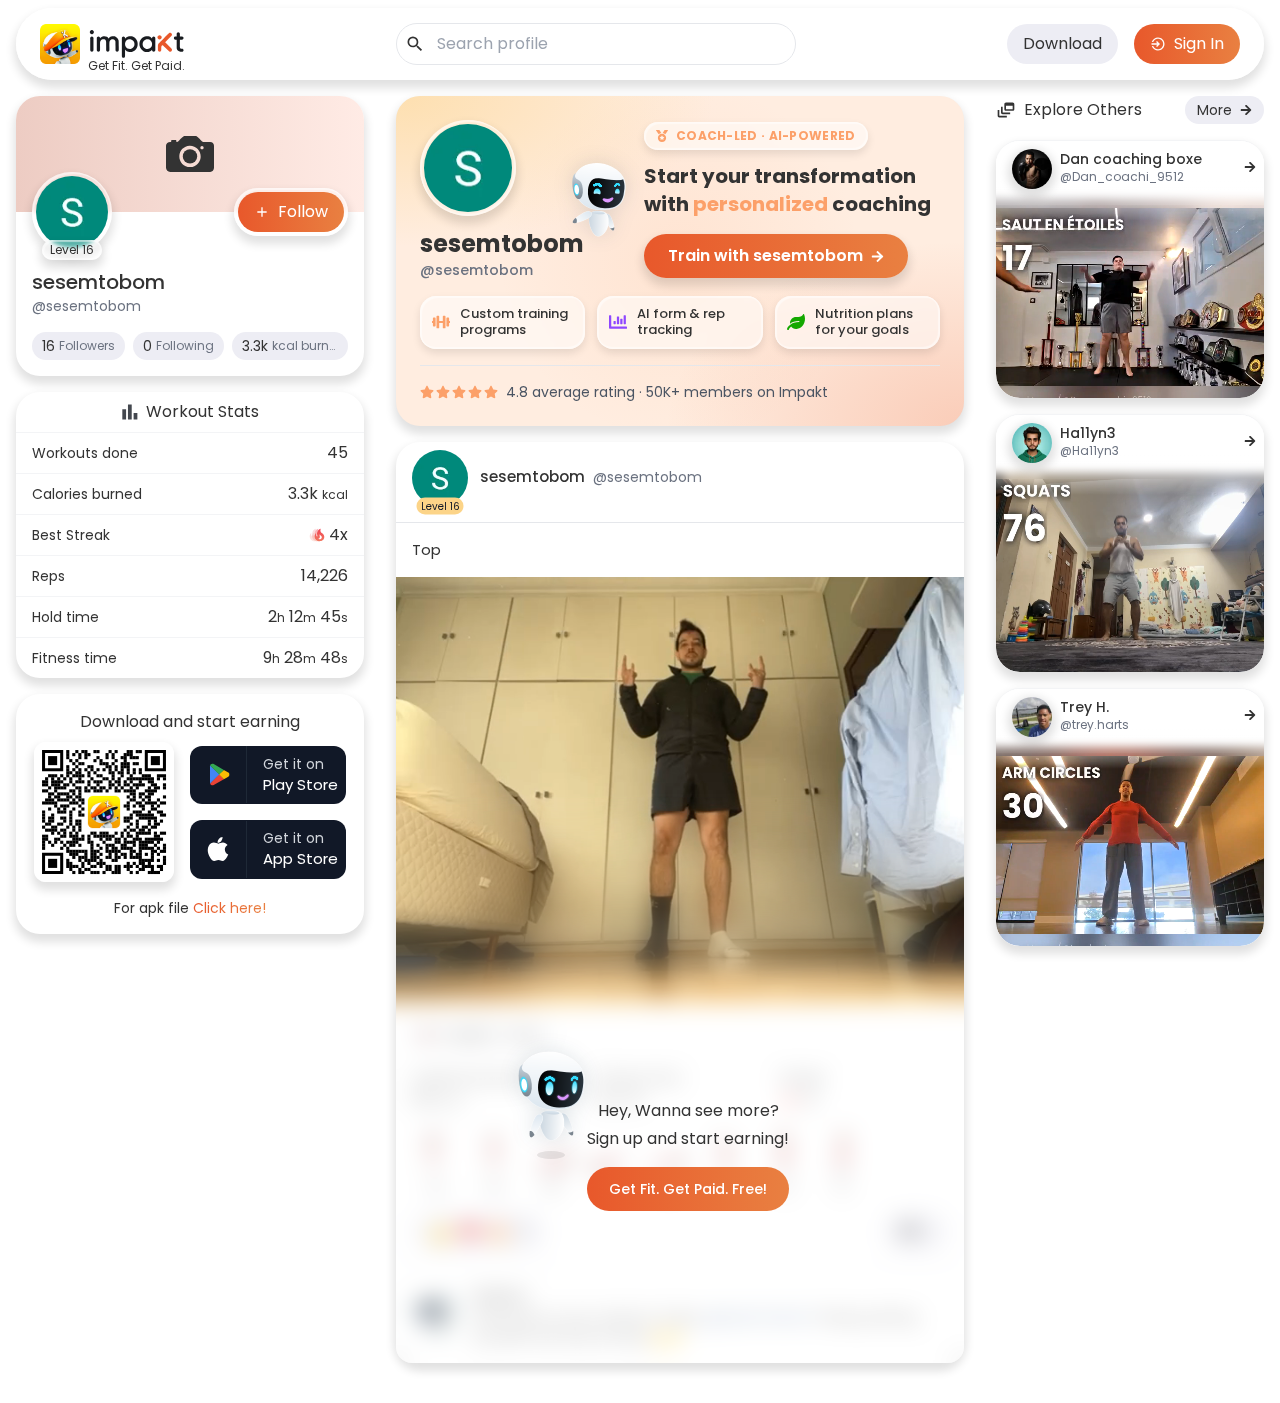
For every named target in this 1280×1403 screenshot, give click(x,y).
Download (1062, 43)
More (1214, 110)
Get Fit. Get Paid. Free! (688, 1189)
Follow (303, 211)
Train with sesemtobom (765, 255)
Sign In (1199, 43)
